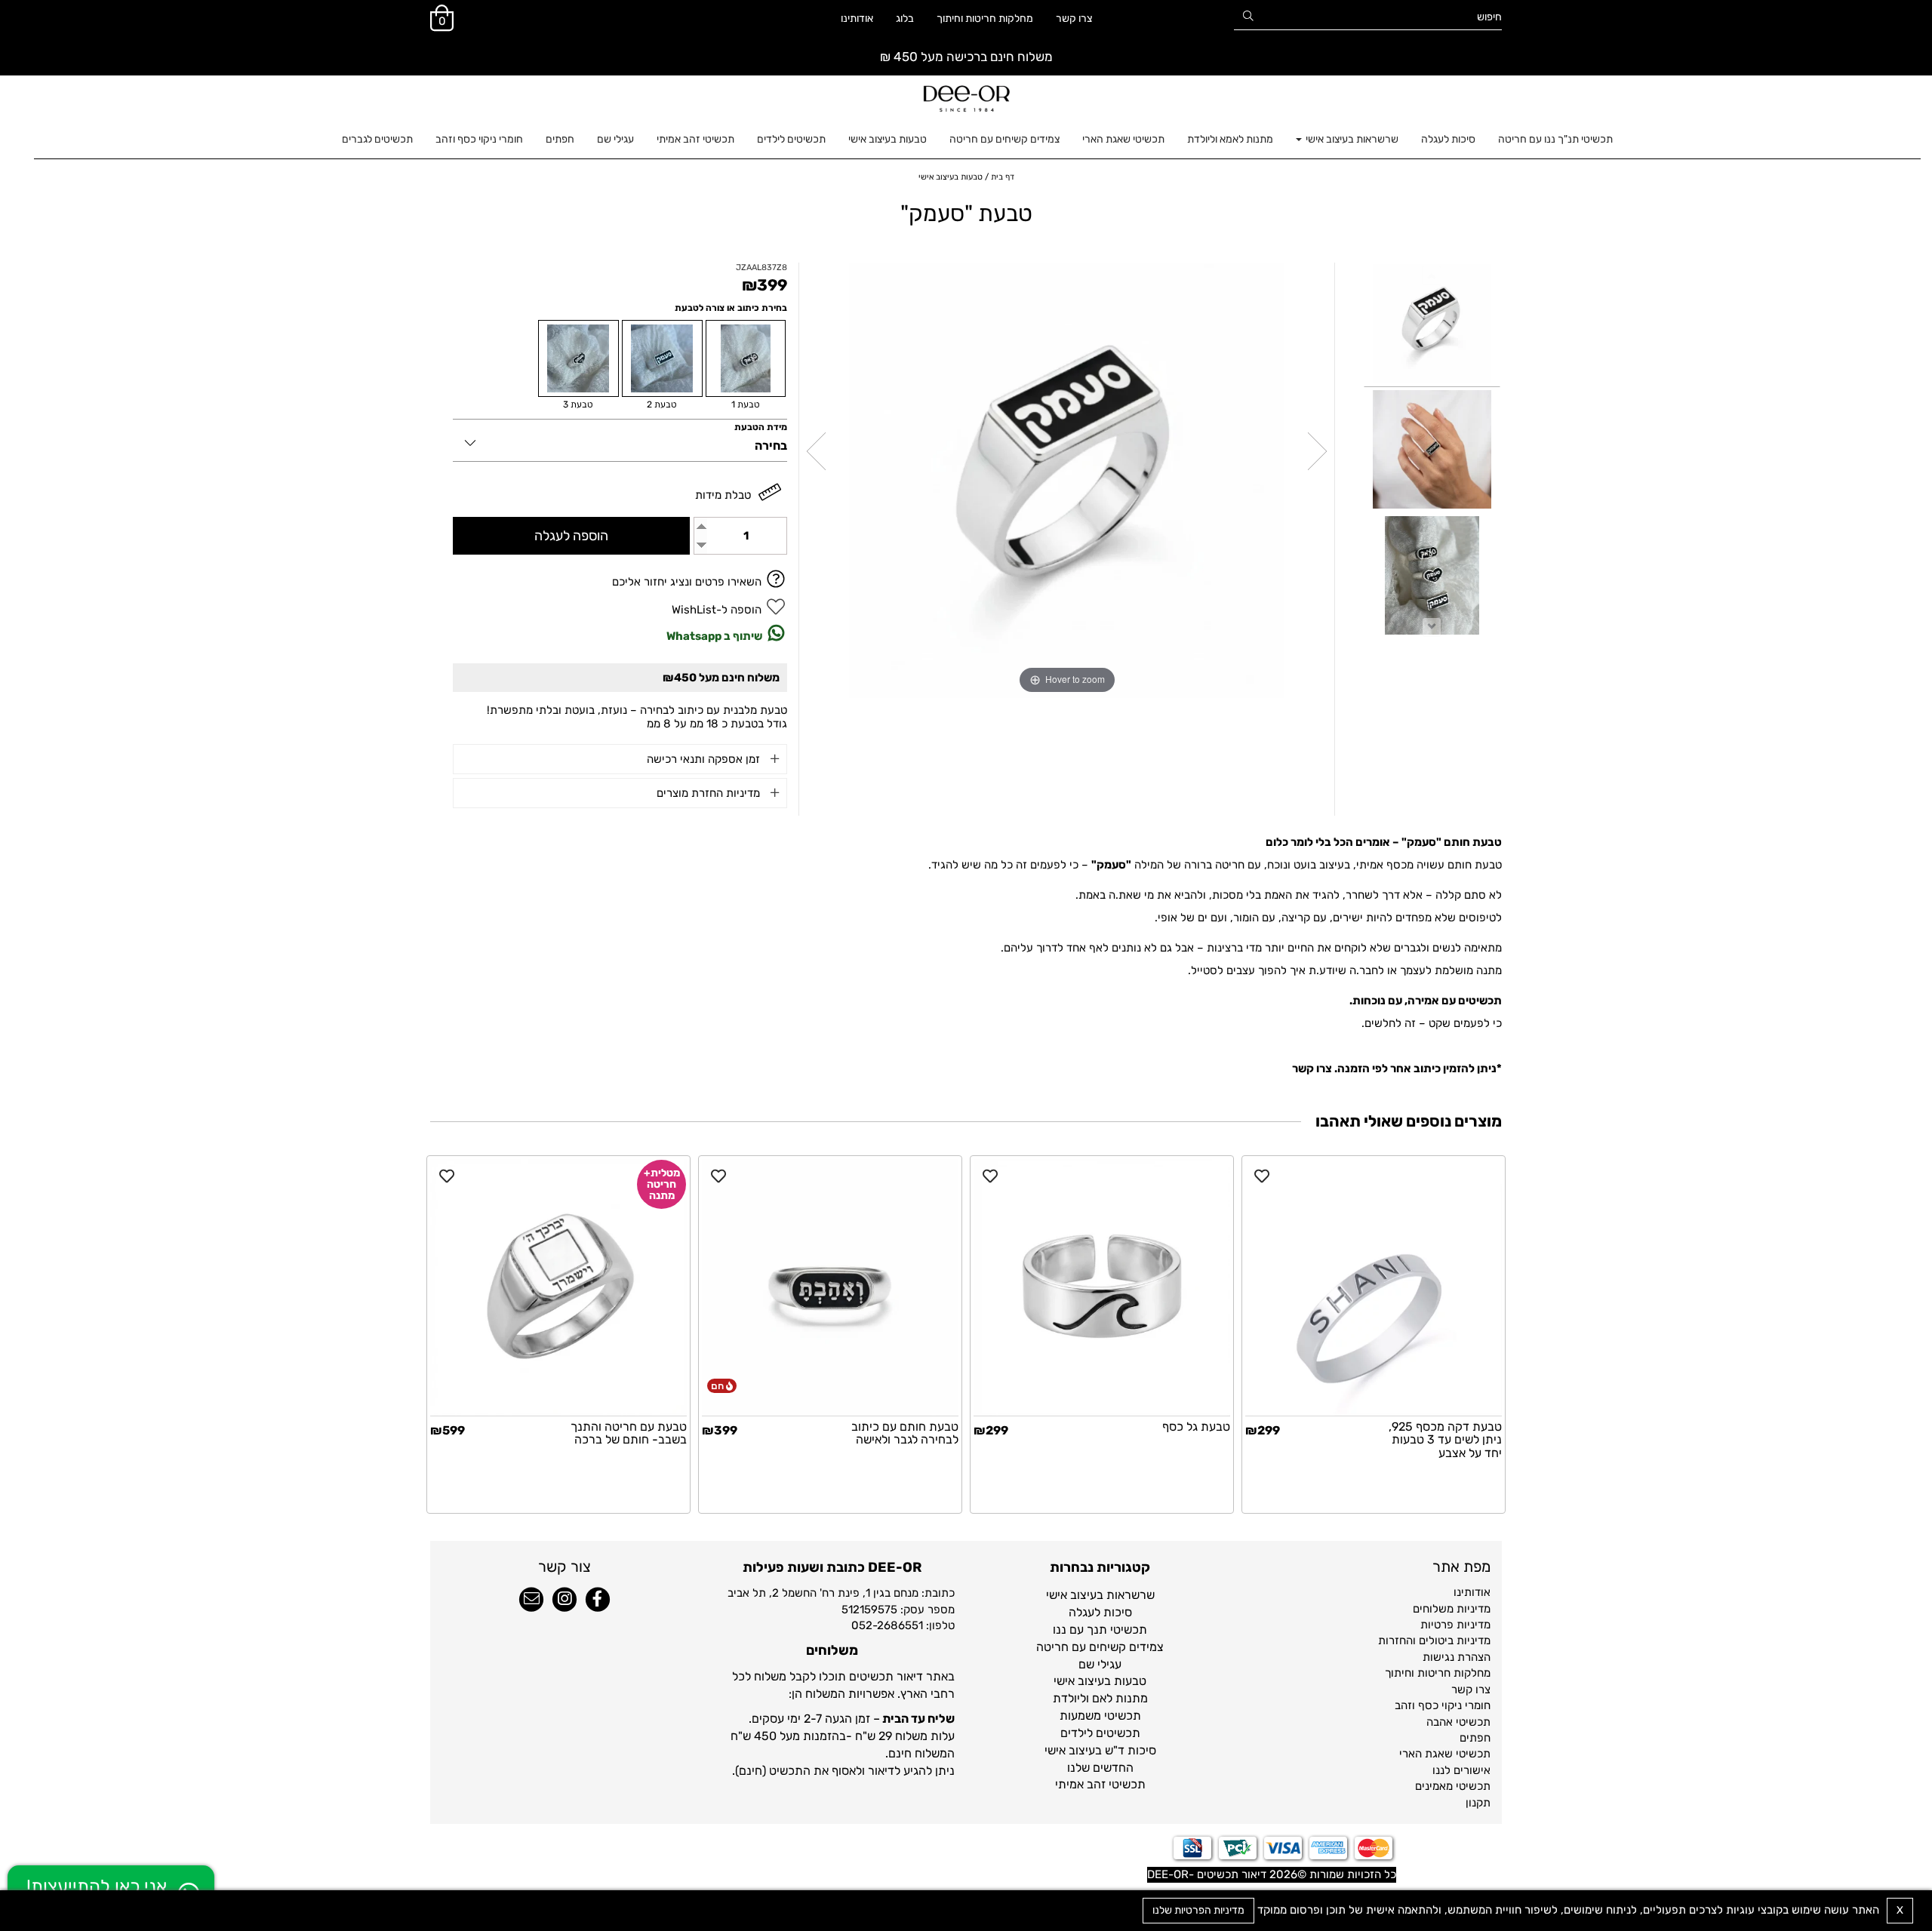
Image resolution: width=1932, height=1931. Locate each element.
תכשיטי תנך (1117, 1630)
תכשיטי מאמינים (1453, 1786)
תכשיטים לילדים (791, 139)
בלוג (905, 18)
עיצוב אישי (1071, 1595)
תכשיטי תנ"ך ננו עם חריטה (1555, 139)
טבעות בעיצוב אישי (888, 139)
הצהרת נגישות (1457, 1657)
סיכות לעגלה (1448, 139)
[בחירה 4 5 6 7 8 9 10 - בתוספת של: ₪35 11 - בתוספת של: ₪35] (620, 440)
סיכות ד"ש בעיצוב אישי (1100, 1750)
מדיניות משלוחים (1452, 1609)
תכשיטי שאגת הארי (1123, 139)
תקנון (1478, 1803)
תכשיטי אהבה (1458, 1722)
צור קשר (565, 1567)
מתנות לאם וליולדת (1100, 1698)
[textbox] (1100, 1690)
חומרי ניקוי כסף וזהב (479, 139)
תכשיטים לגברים (377, 139)
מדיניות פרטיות (1455, 1625)
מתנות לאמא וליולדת (1230, 139)
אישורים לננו (1461, 1770)
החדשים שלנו (1100, 1768)
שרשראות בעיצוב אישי (1351, 139)
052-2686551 (887, 1625)
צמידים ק (1141, 1647)
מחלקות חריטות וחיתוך (985, 18)
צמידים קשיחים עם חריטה (1004, 139)
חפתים (560, 139)
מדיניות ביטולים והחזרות (1434, 1640)
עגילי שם (615, 139)
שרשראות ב (1126, 1595)
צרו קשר (1074, 18)
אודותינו (857, 18)
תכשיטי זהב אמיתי (695, 139)
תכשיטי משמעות (1100, 1716)
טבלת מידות (723, 495)
